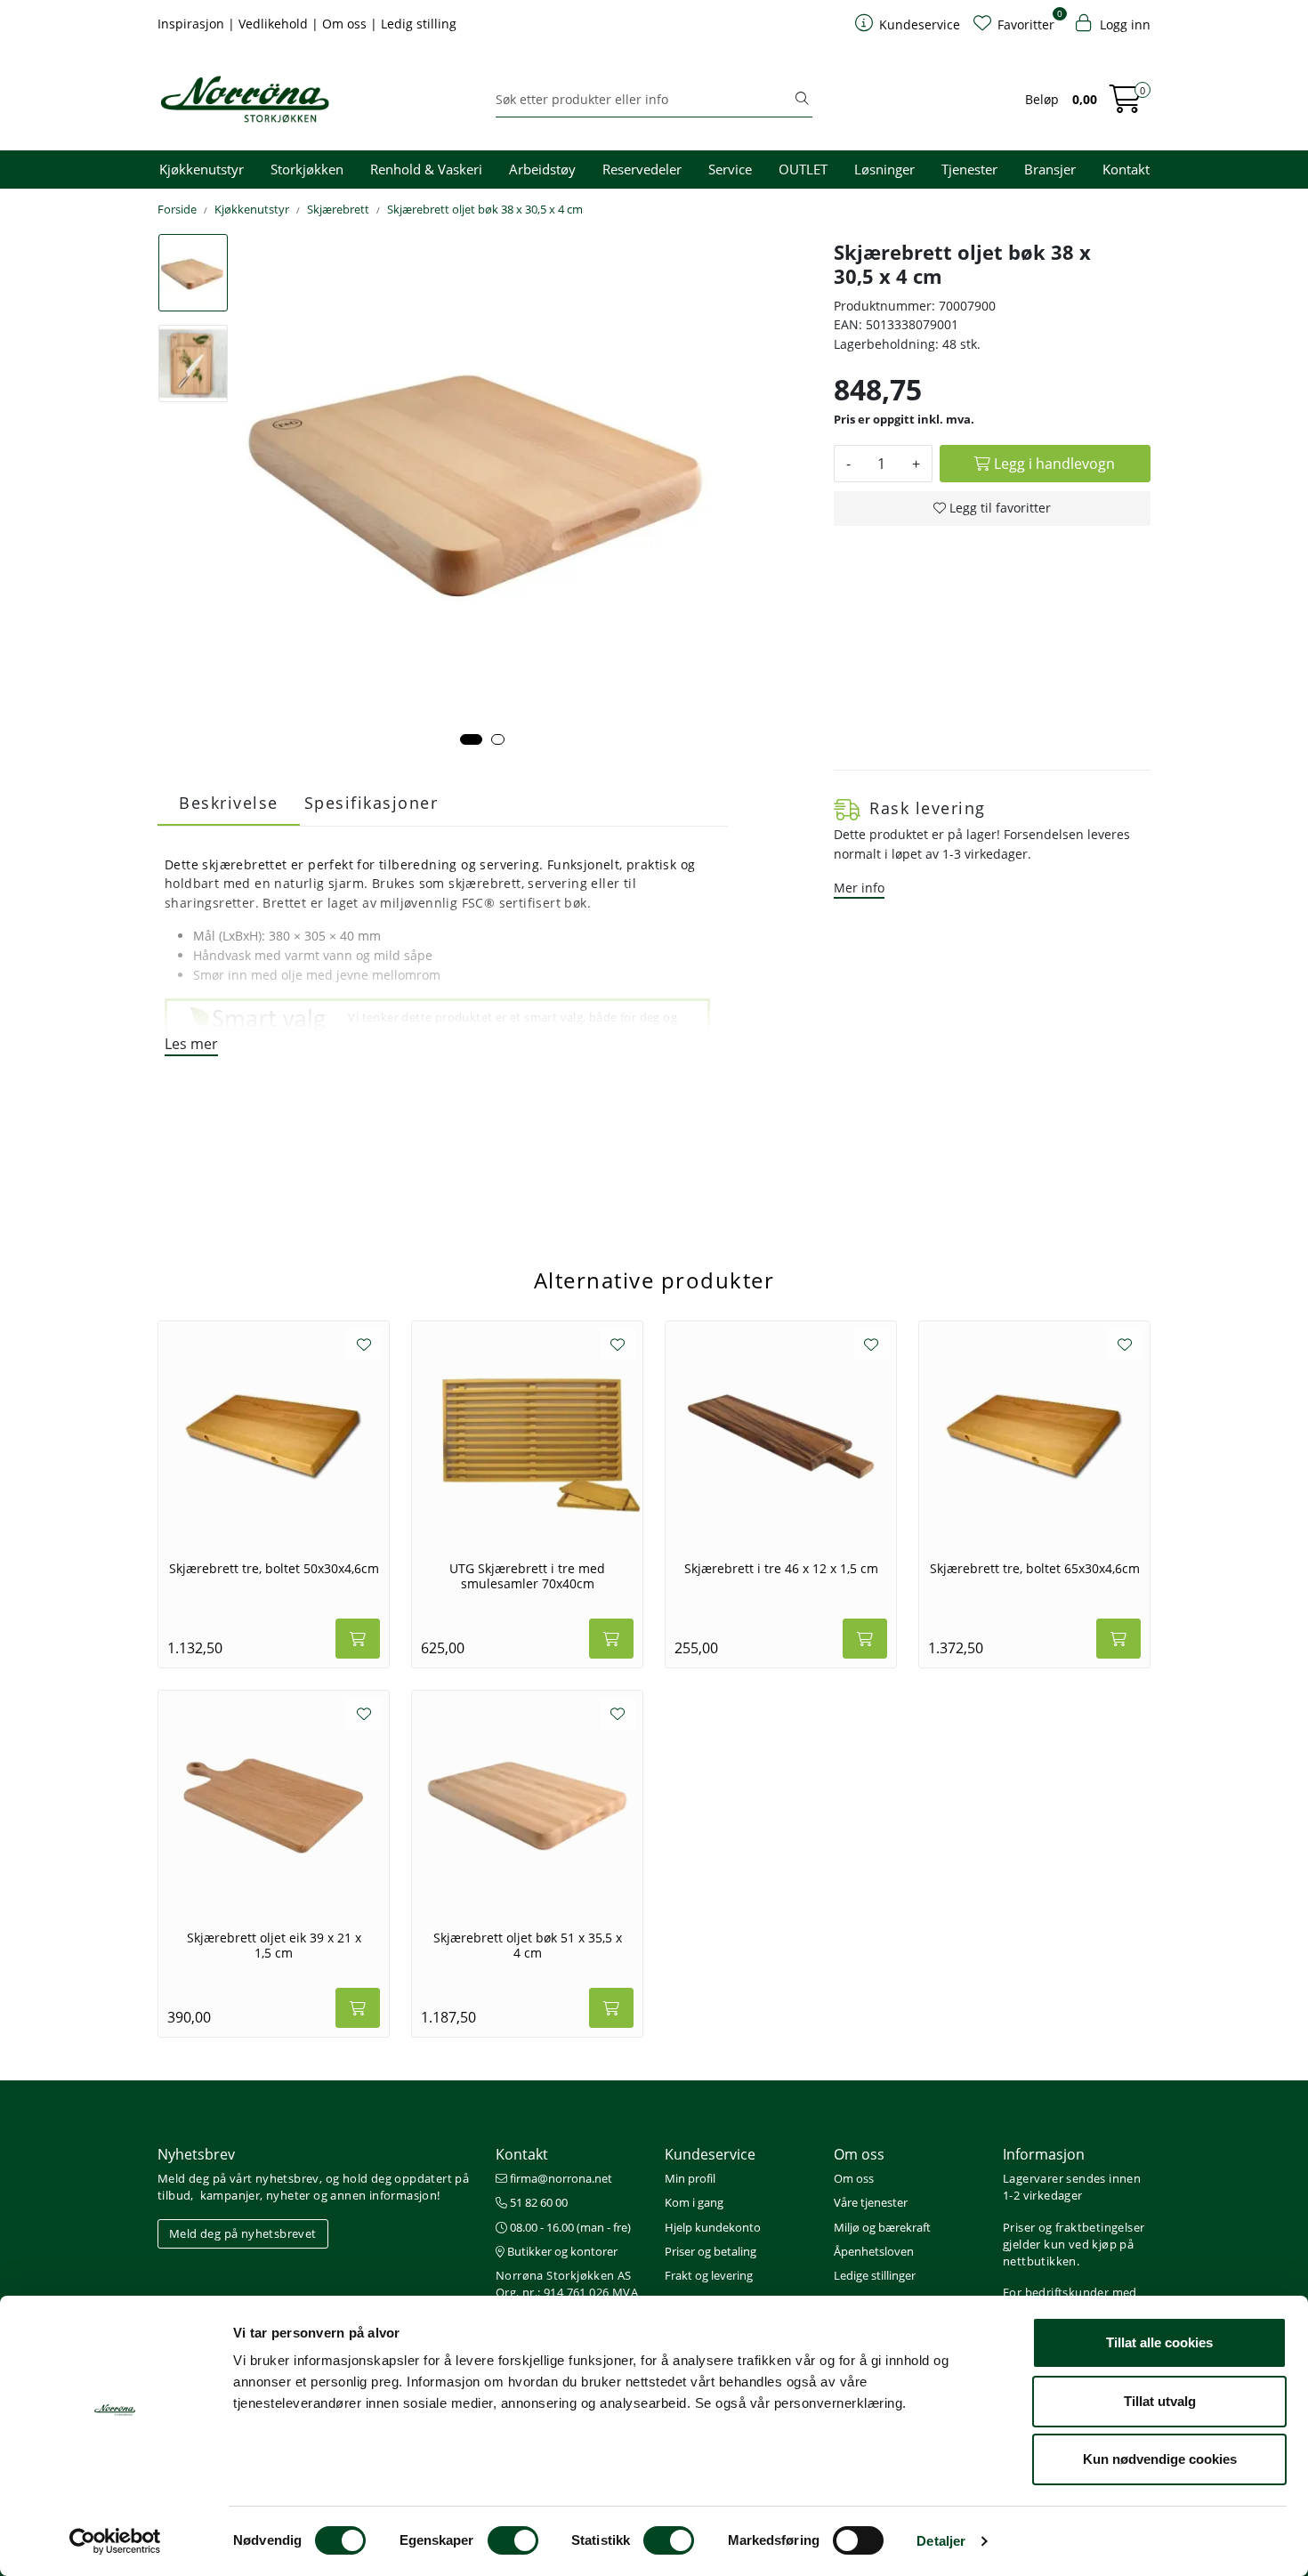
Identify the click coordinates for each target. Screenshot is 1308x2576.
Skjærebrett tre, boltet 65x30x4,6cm (1035, 1569)
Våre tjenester (871, 2202)
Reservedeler (642, 169)
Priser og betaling (711, 2251)
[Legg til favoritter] (364, 1345)
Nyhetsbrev (196, 2154)
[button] (471, 739)
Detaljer (941, 2541)
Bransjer (1050, 169)
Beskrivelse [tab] (229, 803)
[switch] (513, 2540)
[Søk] (802, 100)
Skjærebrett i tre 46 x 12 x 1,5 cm (781, 1569)
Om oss (346, 24)
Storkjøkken (307, 169)
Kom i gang (694, 2202)
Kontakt (1126, 169)
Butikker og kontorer (561, 2251)
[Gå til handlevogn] (1126, 105)
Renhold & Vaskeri (426, 169)
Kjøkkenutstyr (202, 169)
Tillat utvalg (1160, 2401)
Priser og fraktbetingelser (1074, 2227)
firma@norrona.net (560, 2178)
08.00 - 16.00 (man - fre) (569, 2227)
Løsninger (884, 169)
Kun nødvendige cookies (1160, 2459)
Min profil (690, 2178)
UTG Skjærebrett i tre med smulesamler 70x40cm (527, 1576)
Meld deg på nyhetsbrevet (243, 2233)
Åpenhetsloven (874, 2251)
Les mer (191, 1044)
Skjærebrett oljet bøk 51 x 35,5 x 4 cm (528, 1946)
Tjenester (969, 169)
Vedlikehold (275, 24)
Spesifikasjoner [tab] (371, 803)
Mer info (859, 888)
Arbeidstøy (542, 169)
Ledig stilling (419, 24)
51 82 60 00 (537, 2202)
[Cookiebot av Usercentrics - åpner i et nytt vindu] (115, 2541)
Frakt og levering (709, 2275)
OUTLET (803, 169)
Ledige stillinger (875, 2275)
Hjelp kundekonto (713, 2227)
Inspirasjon (193, 24)
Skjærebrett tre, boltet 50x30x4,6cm (274, 1569)
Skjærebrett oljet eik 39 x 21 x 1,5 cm (274, 1946)
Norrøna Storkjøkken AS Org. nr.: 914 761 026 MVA (567, 2284)
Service (730, 169)
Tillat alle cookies (1159, 2342)
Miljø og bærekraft (882, 2227)
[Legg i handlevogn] (358, 1639)
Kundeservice (710, 2154)
